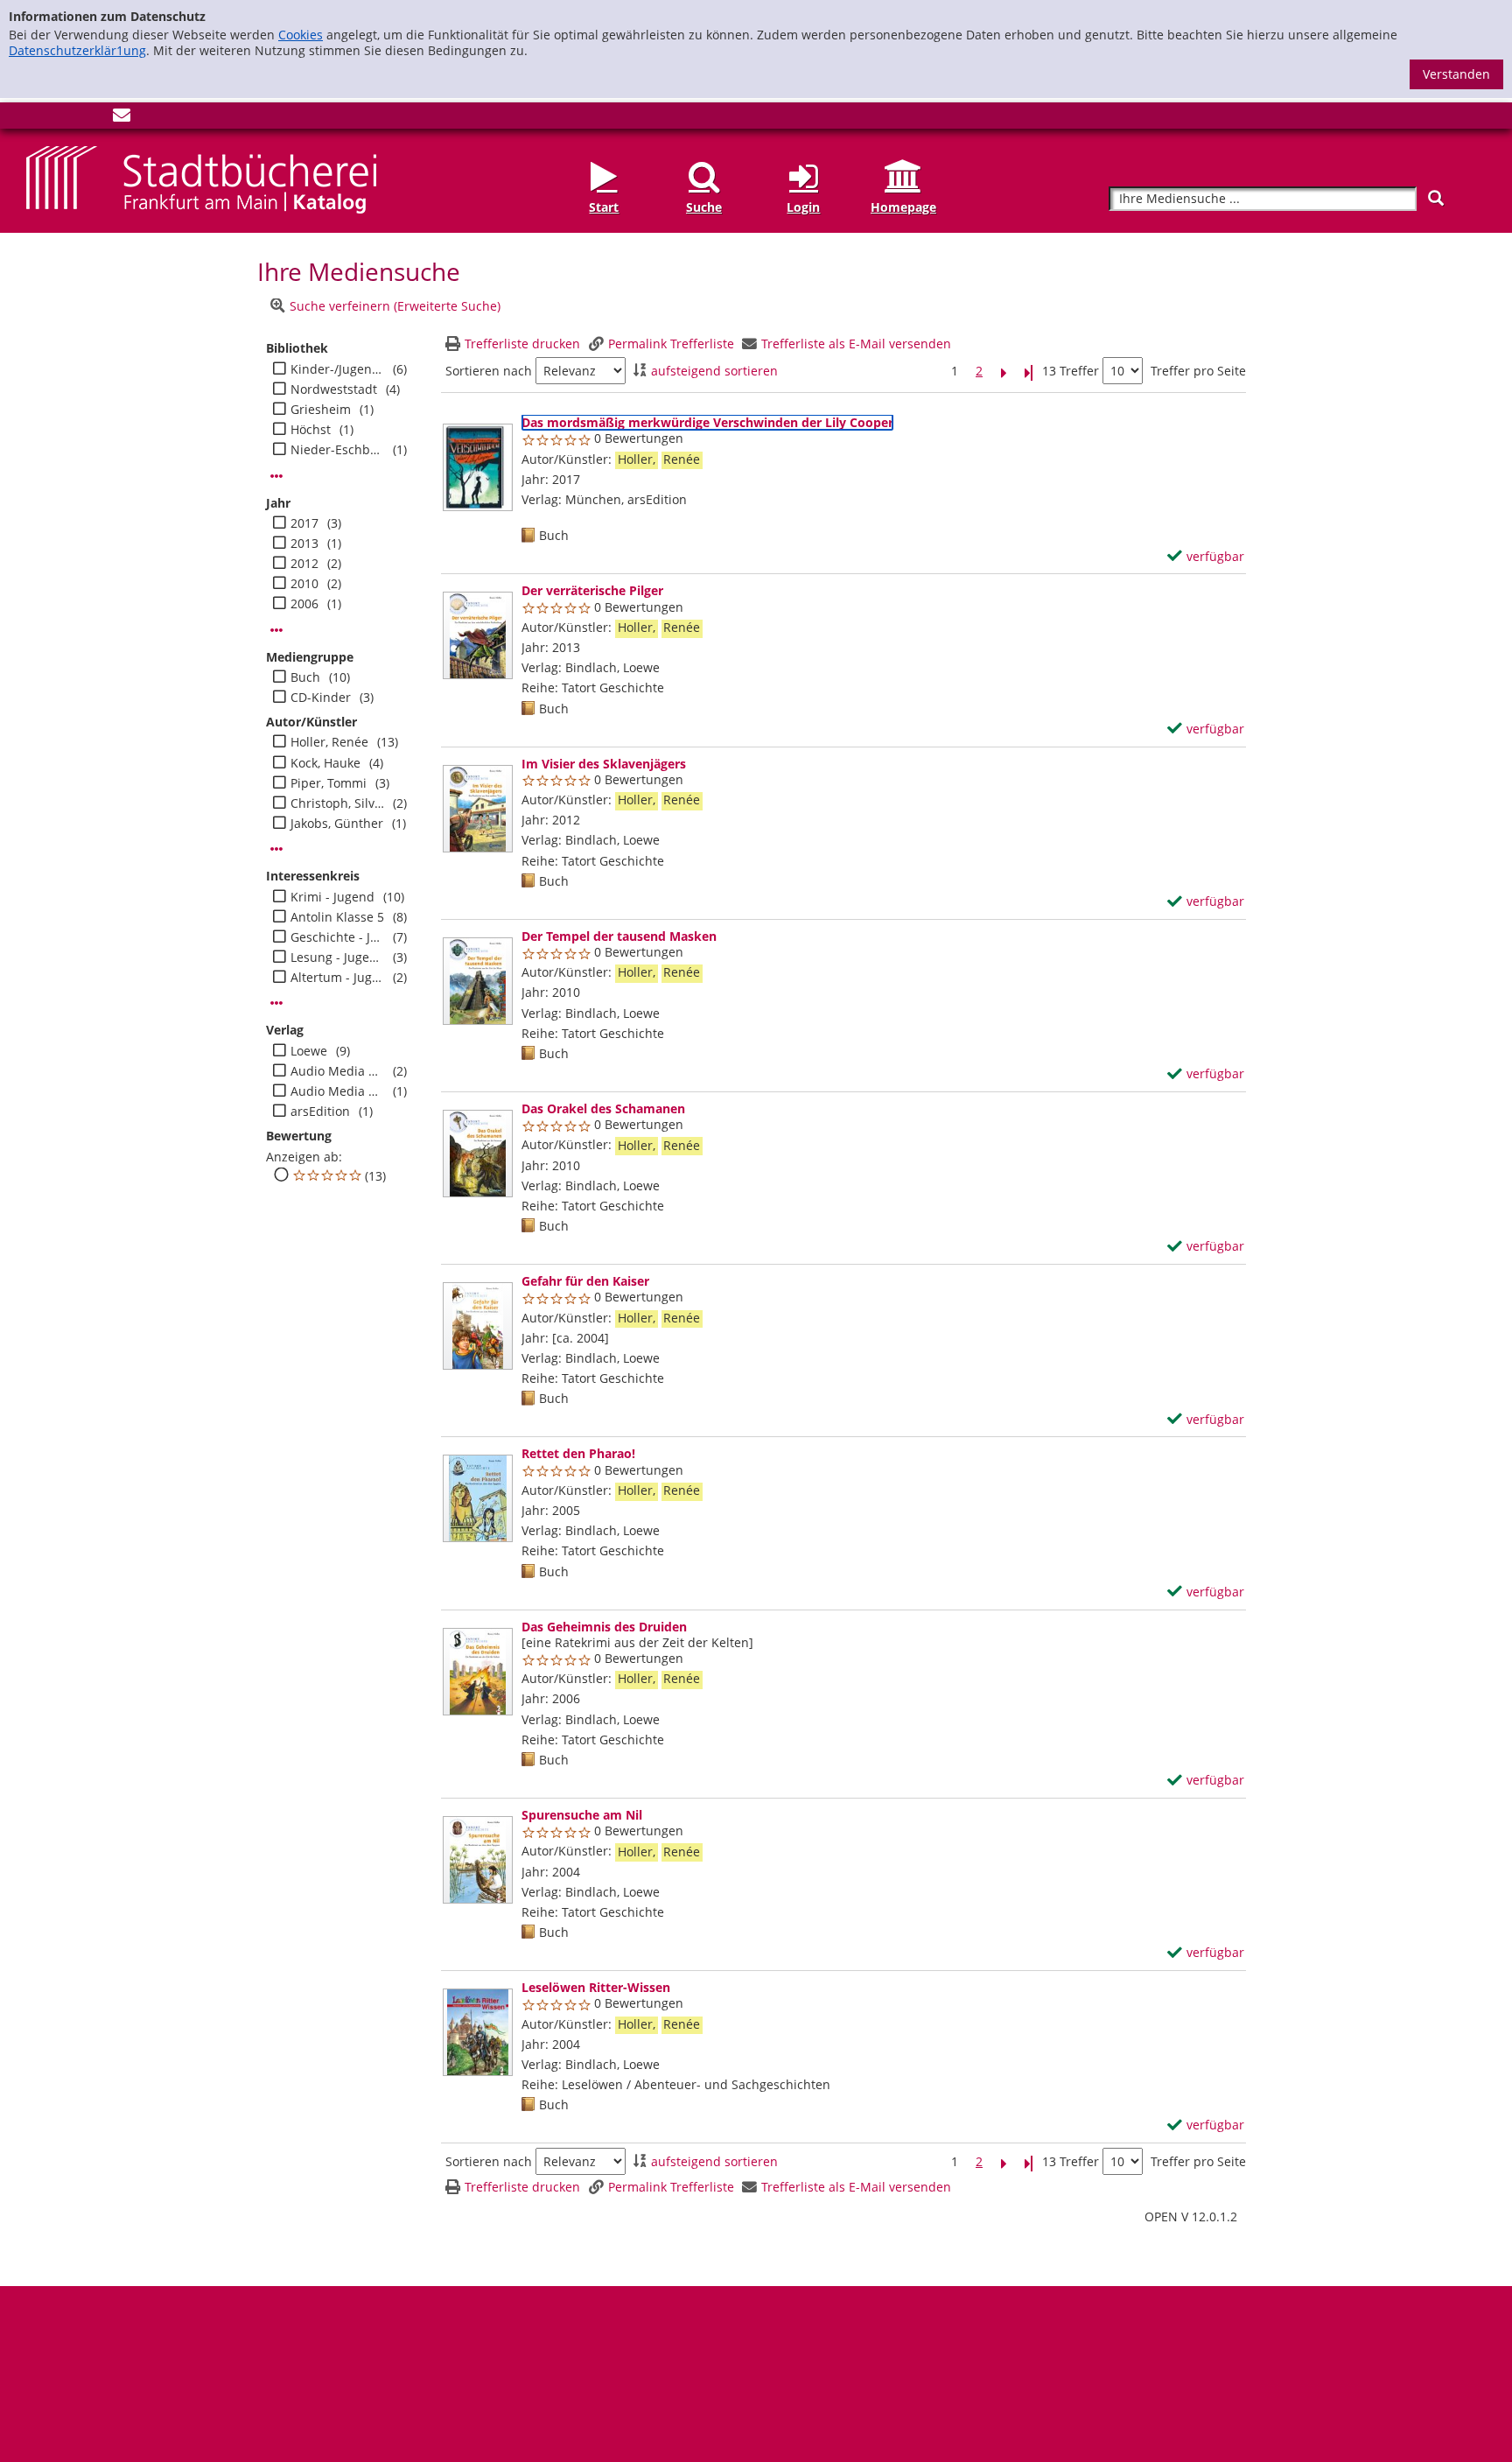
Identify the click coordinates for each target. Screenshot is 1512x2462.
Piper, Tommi (329, 783)
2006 (304, 604)
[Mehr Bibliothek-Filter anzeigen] (276, 476)
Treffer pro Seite (1198, 371)
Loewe (309, 1051)
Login (803, 207)
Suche (704, 207)
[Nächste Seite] (1004, 372)
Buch (305, 677)
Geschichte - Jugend (337, 937)
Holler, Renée (329, 742)
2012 (304, 564)
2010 (304, 584)
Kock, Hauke (325, 763)
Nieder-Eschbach (337, 450)
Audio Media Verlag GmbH (337, 1091)
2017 (304, 523)
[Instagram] (64, 119)
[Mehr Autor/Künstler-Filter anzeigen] (276, 849)
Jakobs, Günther (337, 824)
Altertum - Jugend (337, 978)
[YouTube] (93, 119)
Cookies (301, 35)
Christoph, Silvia (337, 803)
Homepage (903, 207)
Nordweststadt (334, 389)
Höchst (311, 430)
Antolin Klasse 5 (337, 917)
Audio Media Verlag (337, 1071)
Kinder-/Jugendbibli (337, 369)
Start (604, 207)
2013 (304, 544)
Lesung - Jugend (337, 957)
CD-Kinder (321, 698)
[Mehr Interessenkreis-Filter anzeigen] (276, 1003)
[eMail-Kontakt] (122, 119)
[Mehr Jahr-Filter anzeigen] (276, 630)
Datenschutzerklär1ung (77, 50)
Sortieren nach (489, 371)
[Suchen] (1436, 198)
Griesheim (321, 410)
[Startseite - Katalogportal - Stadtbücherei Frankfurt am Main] (201, 178)
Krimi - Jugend (332, 897)
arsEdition (320, 1112)
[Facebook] (35, 119)
